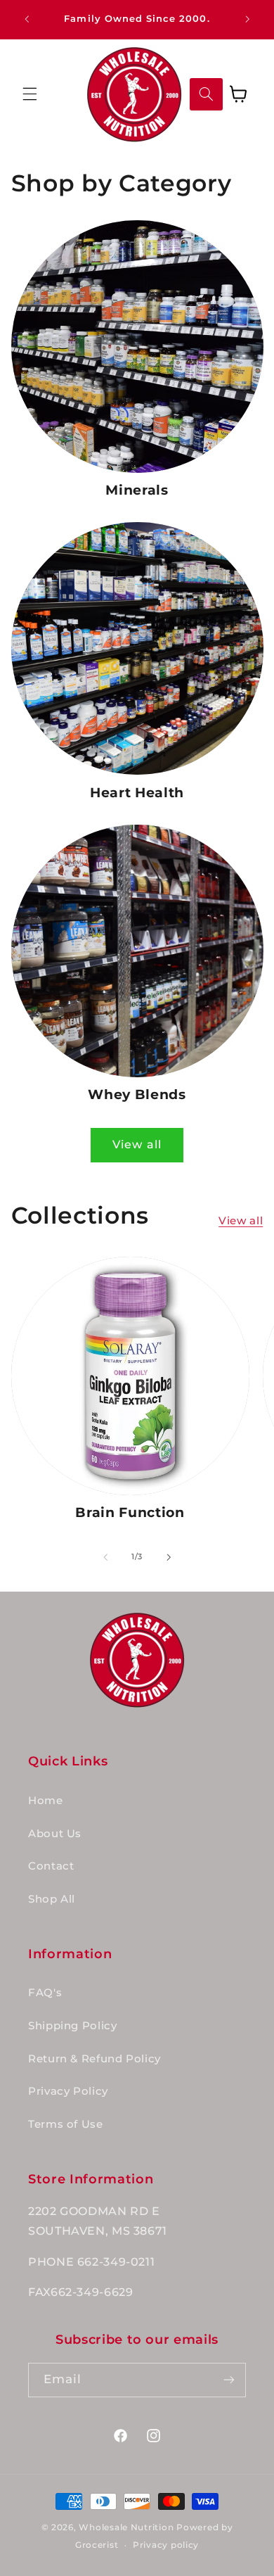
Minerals (137, 490)
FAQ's (45, 1993)
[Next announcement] (247, 19)
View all (137, 1144)
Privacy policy (166, 2545)
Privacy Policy (68, 2091)
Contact (51, 1866)
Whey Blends (137, 1095)
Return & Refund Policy (94, 2059)
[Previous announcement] (27, 19)
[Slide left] (105, 1557)
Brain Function (130, 1512)
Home (46, 1801)
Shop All (52, 1899)
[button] (30, 94)
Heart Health (137, 793)
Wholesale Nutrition (126, 2527)
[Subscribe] (229, 2380)
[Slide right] (169, 1557)
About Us (55, 1834)
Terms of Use (66, 2124)
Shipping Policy (72, 2026)
